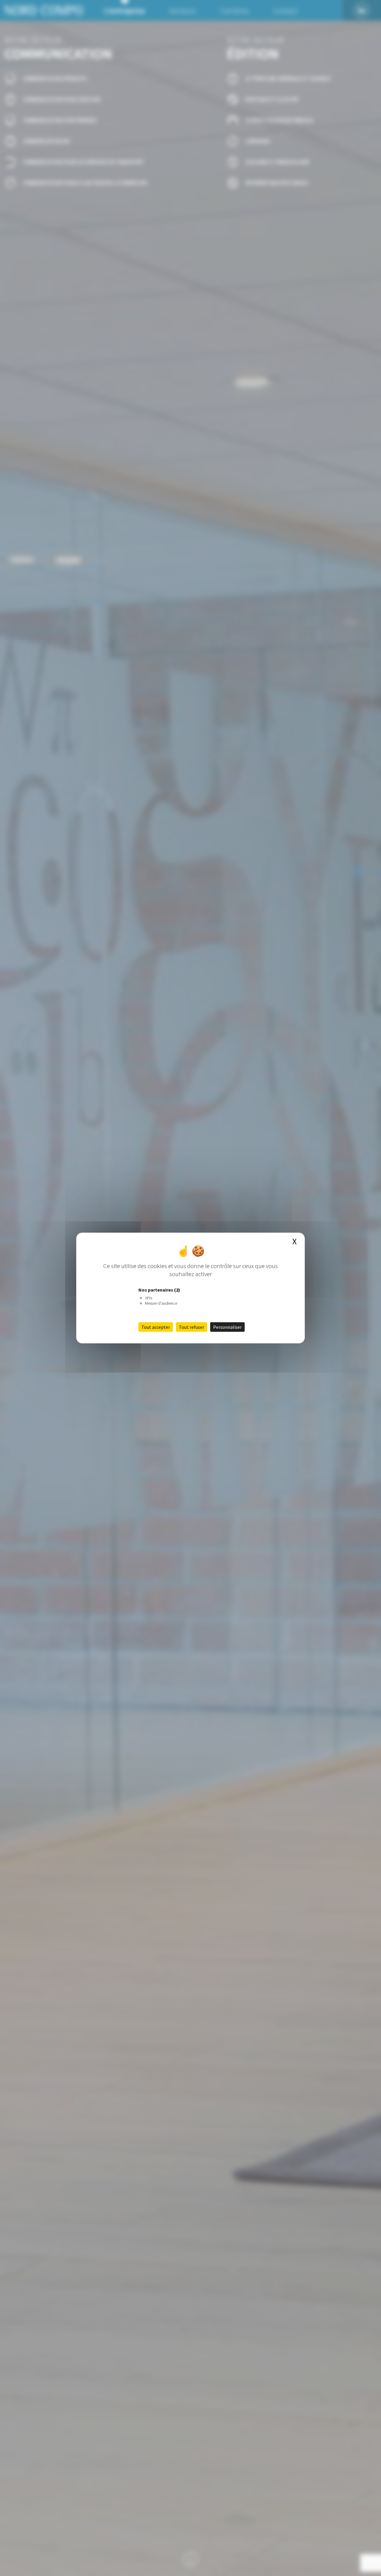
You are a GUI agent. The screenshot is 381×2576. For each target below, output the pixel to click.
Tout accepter (156, 1327)
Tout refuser (192, 1327)
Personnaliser (227, 1327)
